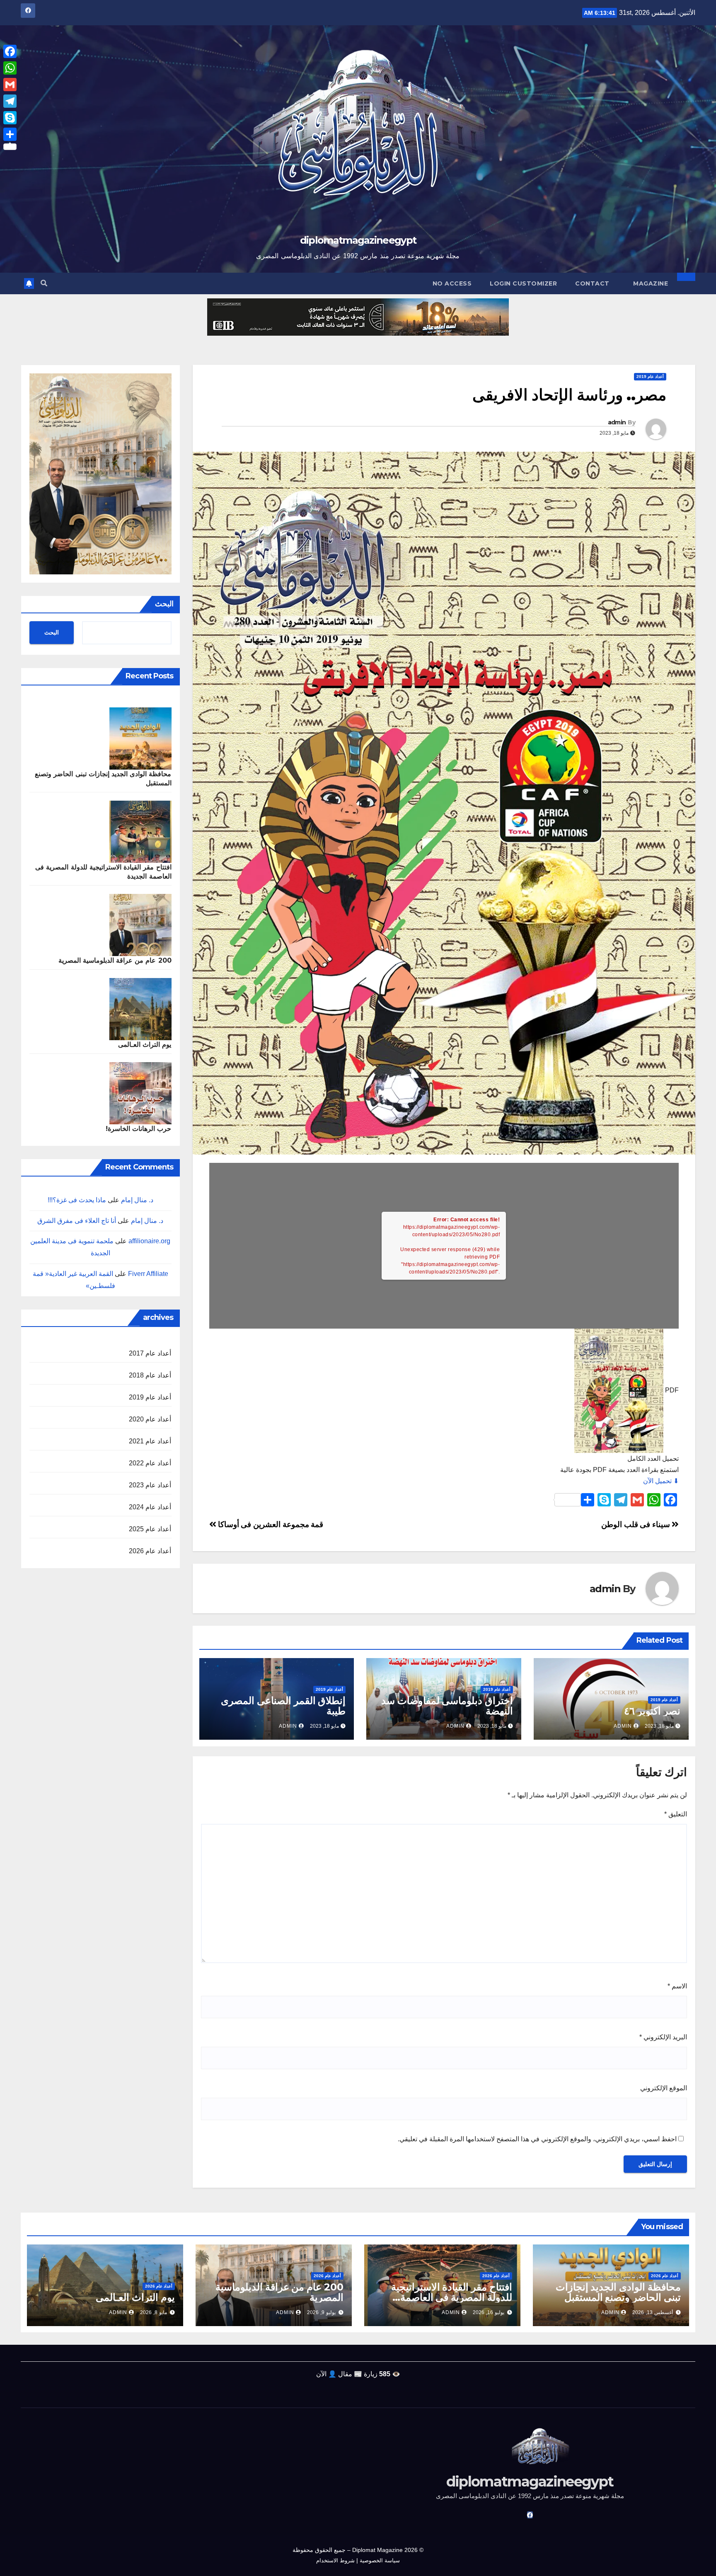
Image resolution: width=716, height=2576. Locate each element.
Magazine (651, 283)
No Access (452, 283)
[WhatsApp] (10, 68)
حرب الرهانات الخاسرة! (138, 1129)
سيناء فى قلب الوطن (636, 1524)
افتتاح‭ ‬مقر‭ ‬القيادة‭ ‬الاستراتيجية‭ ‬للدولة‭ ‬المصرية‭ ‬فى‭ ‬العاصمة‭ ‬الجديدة (452, 2297)
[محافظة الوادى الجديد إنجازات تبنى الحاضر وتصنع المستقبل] (140, 738)
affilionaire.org (149, 1241)
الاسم (677, 1986)
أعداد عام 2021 (150, 1441)
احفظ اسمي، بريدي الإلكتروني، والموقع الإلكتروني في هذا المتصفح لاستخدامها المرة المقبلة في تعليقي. (537, 2139)
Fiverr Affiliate (148, 1274)
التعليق (676, 1814)
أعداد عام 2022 (150, 1463)
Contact (592, 283)
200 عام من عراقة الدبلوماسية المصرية (115, 960)
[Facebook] (10, 51)
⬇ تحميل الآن (661, 1481)
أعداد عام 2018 (150, 1375)
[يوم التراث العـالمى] (140, 1009)
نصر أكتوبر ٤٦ (652, 1711)
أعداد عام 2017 (150, 1353)
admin (617, 422)
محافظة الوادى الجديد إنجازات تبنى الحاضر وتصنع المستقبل (618, 2292)
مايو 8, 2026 (154, 2312)
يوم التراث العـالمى (145, 1045)
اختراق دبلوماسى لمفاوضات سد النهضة (447, 1706)
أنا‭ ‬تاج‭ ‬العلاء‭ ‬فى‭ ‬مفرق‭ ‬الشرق (77, 1221)
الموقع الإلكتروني (664, 2088)
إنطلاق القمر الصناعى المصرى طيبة (283, 1706)
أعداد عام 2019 (650, 376)
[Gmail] (10, 85)
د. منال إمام (137, 1200)
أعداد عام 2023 (150, 1485)
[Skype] (10, 118)
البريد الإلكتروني (663, 2037)
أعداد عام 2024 (150, 1507)
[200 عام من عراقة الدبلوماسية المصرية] (140, 925)
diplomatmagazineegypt (358, 240)
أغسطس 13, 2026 (653, 2312)
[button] (44, 283)
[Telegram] (10, 101)
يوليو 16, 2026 (489, 2312)
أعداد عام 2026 (150, 1551)
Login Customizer (523, 283)
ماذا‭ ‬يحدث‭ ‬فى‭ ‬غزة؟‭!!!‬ (77, 1200)
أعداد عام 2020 (150, 1419)
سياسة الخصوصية (380, 2560)
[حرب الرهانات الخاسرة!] (140, 1093)
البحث (164, 604)
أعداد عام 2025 (150, 1529)
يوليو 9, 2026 (321, 2312)
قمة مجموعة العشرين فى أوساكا (270, 1524)
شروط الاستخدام (335, 2560)
